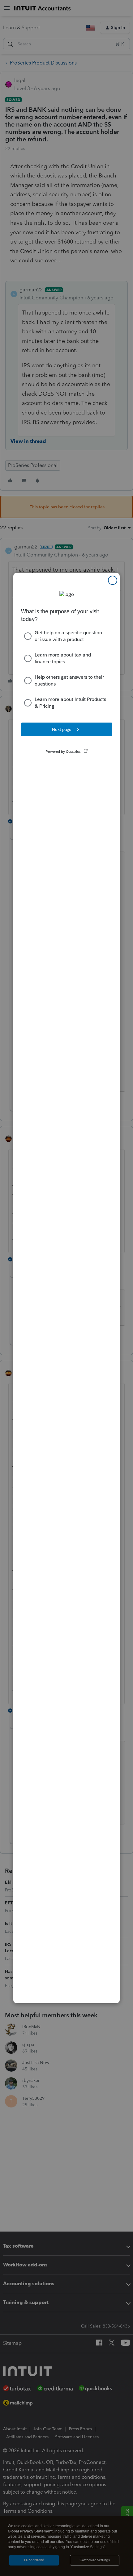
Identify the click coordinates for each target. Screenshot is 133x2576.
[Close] (113, 580)
